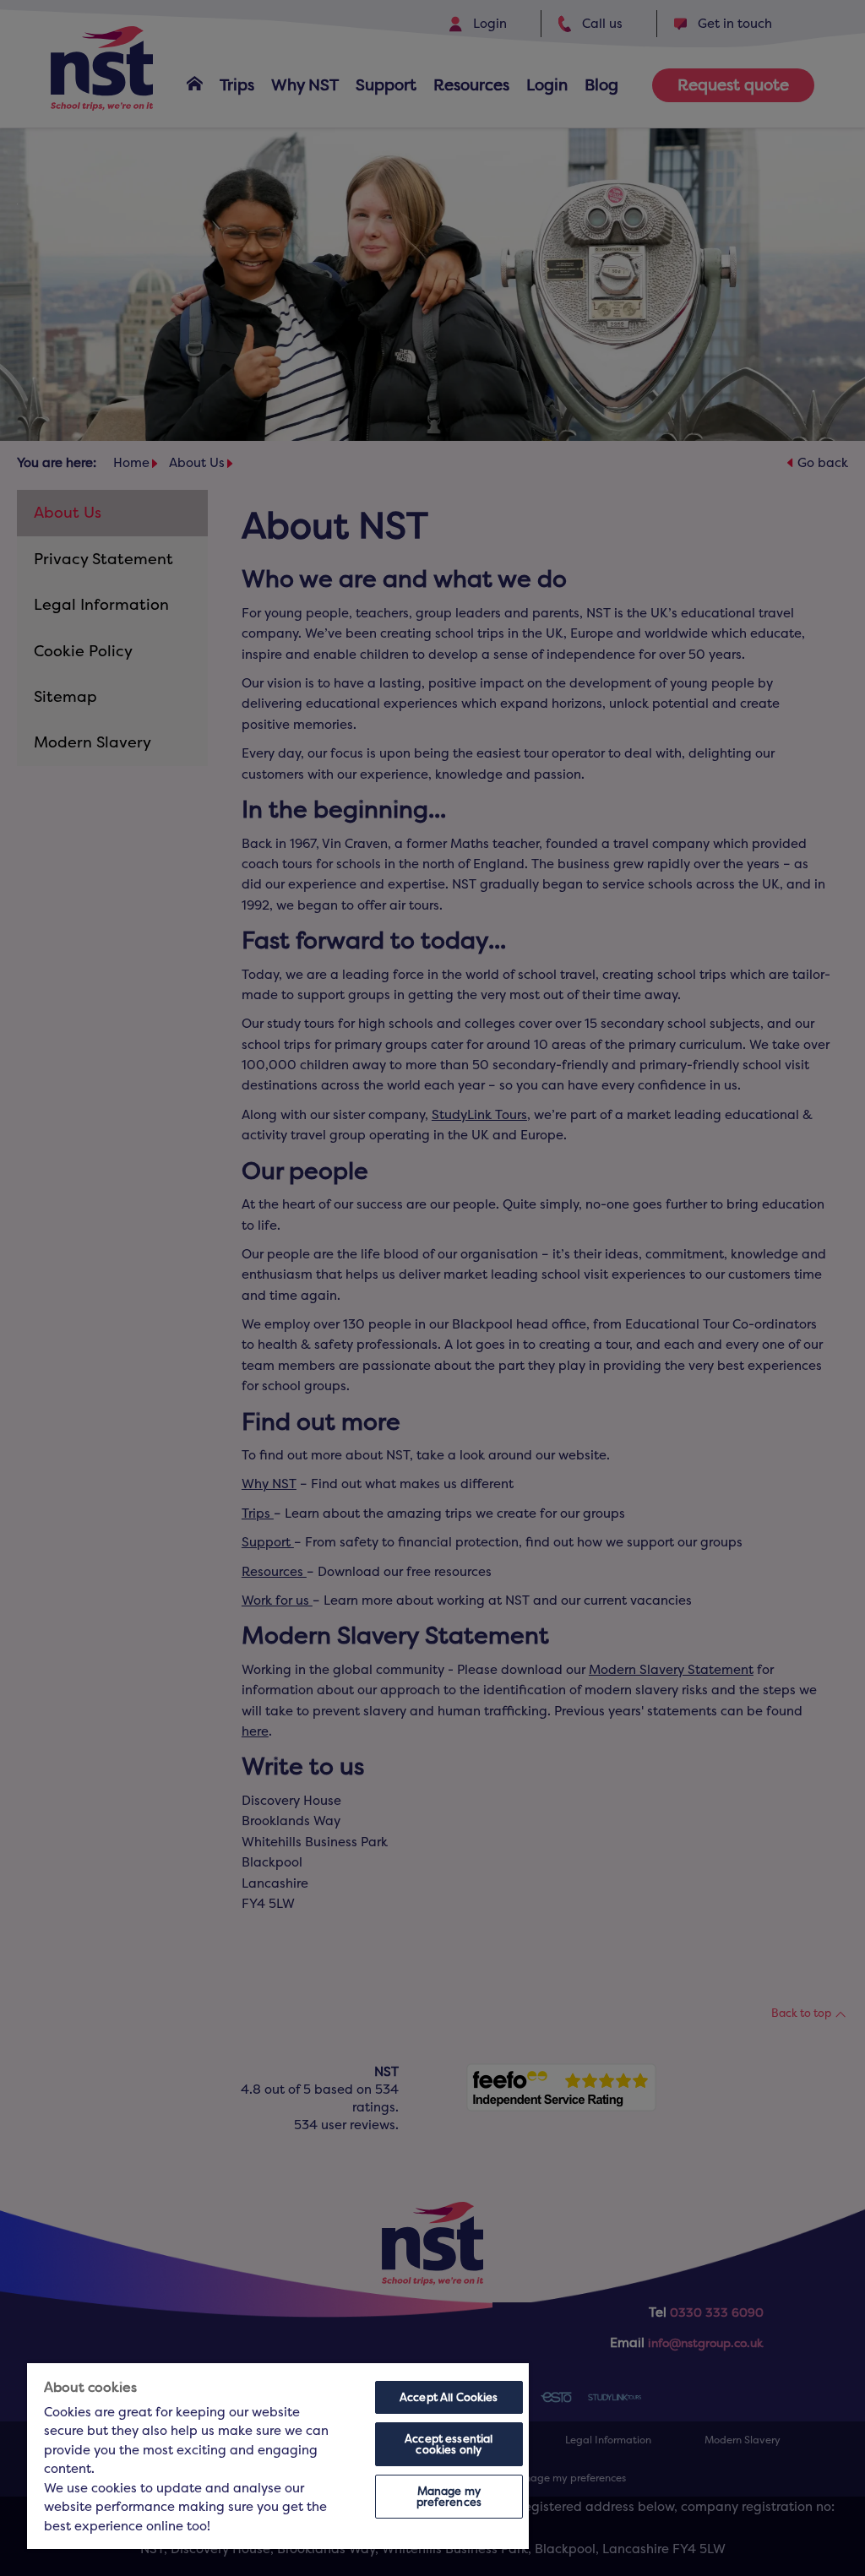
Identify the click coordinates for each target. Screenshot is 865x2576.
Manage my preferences (449, 2497)
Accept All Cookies (449, 2397)
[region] (278, 2456)
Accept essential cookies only (449, 2444)
